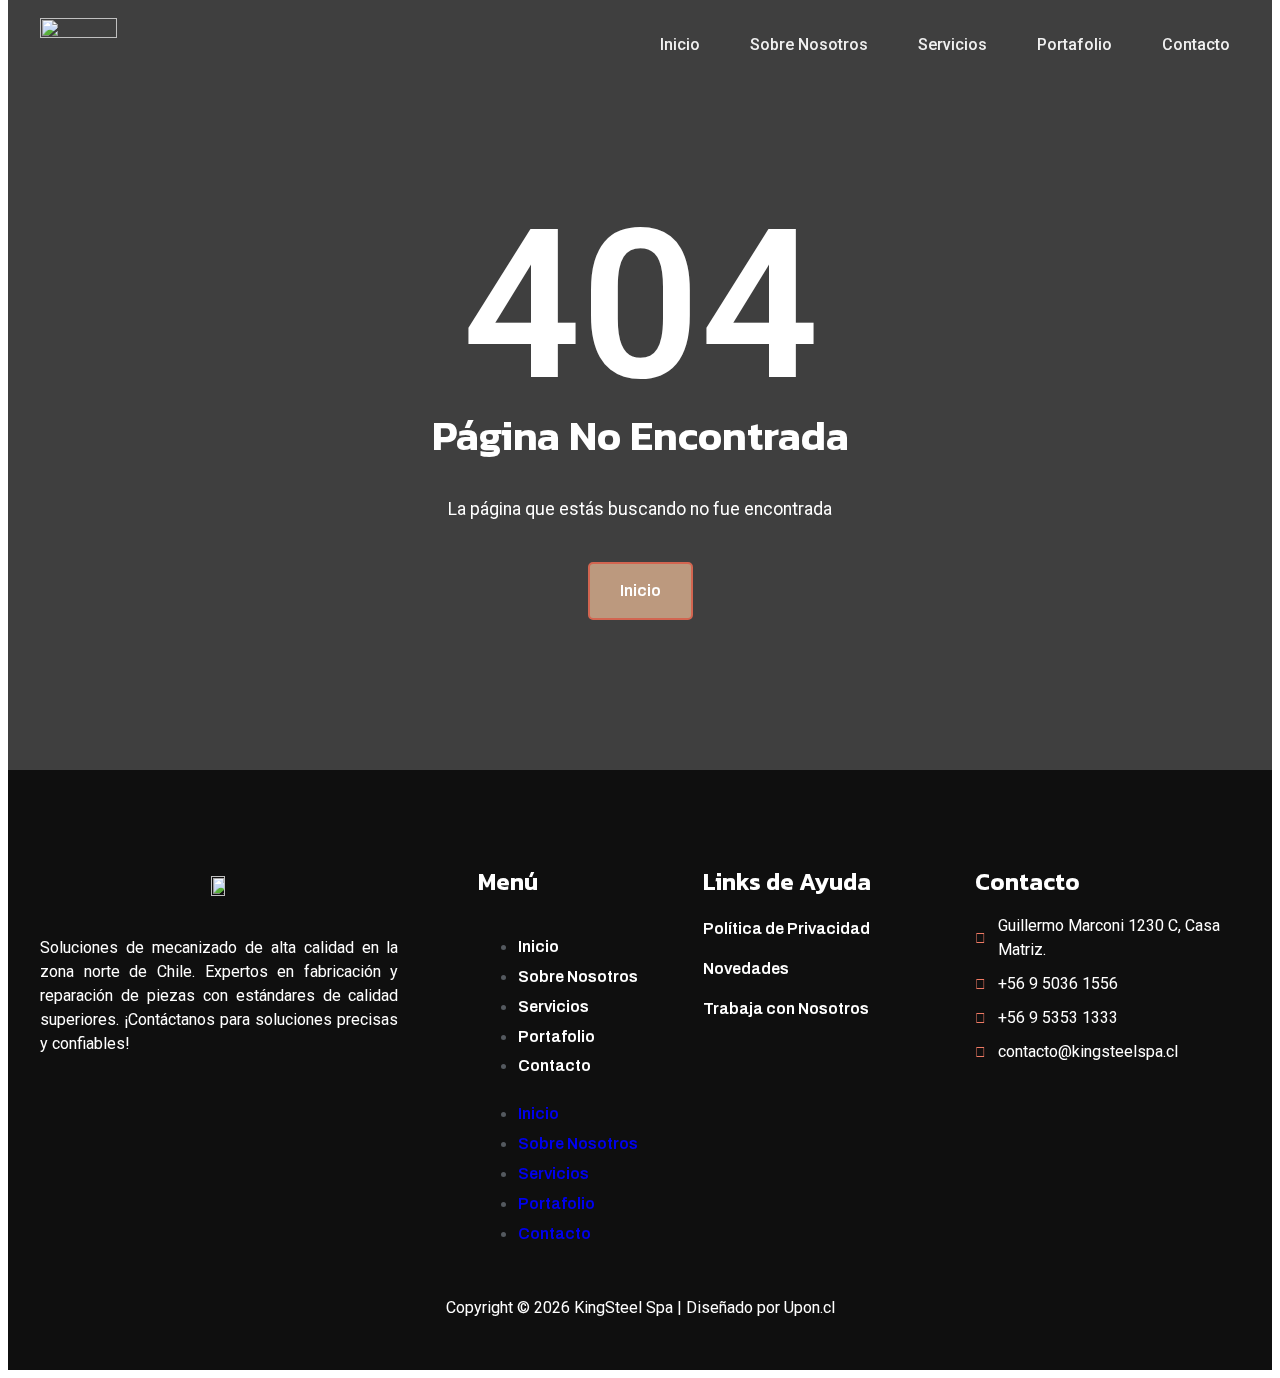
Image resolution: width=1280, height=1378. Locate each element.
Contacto (1196, 44)
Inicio (680, 44)
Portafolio (1074, 44)
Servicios (952, 44)
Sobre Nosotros (809, 44)
